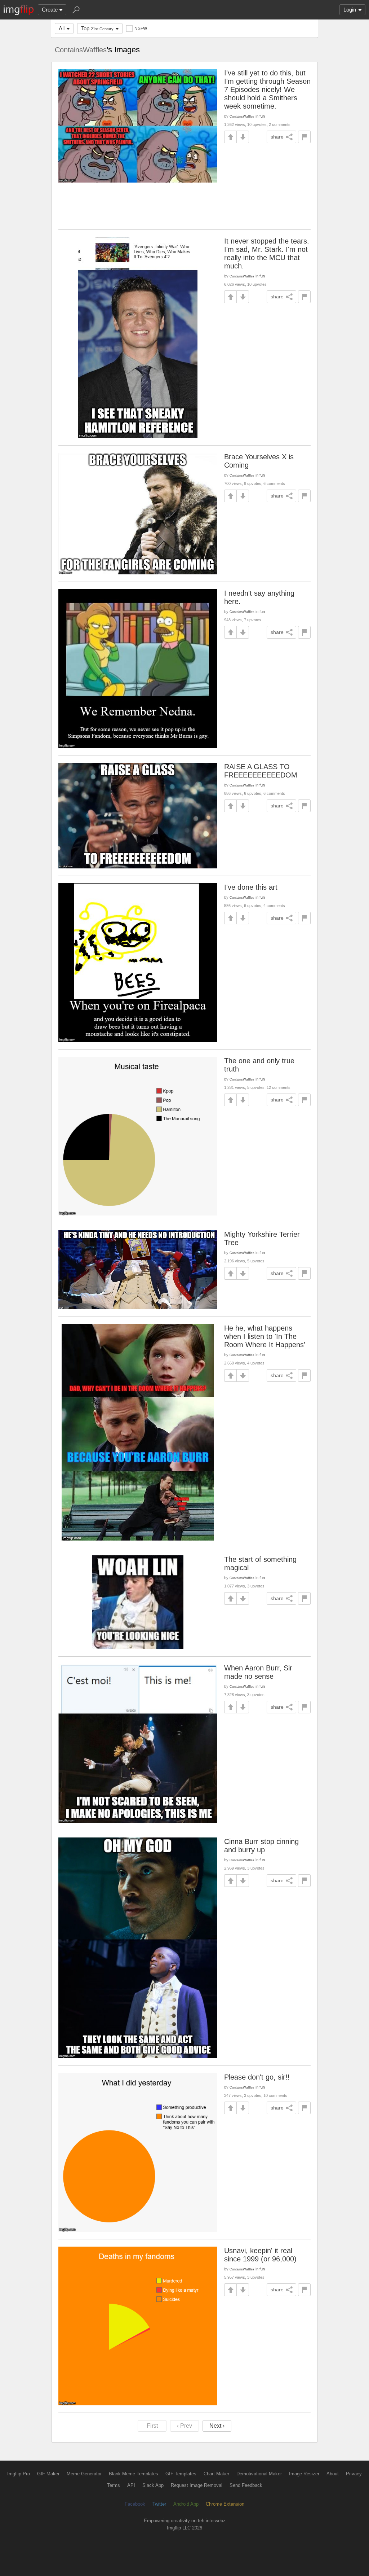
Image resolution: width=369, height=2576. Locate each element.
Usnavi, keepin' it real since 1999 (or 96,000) (260, 2255)
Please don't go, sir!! (257, 2077)
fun (262, 116)
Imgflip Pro (19, 2474)
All (62, 28)
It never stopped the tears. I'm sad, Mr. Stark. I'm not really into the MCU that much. (267, 253)
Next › (217, 2426)
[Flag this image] (304, 137)
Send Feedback (246, 2485)
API (131, 2485)
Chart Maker (216, 2474)
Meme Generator (84, 2474)
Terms (114, 2485)
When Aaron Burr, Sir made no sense (258, 1672)
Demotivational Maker (259, 2474)
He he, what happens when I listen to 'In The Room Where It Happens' (265, 1336)
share (277, 137)
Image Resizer (304, 2474)
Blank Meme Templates (134, 2474)
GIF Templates (181, 2474)
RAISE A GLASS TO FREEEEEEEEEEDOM (261, 771)
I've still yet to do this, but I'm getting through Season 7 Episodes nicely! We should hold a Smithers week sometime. (267, 89)
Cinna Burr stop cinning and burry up (261, 1846)
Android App (186, 2504)
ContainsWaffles (81, 50)
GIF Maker (48, 2474)
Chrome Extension (225, 2504)
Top (97, 28)
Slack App (153, 2485)
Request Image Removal (197, 2485)
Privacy (354, 2474)
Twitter (159, 2504)
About (333, 2474)
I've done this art (251, 887)
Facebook (135, 2504)
